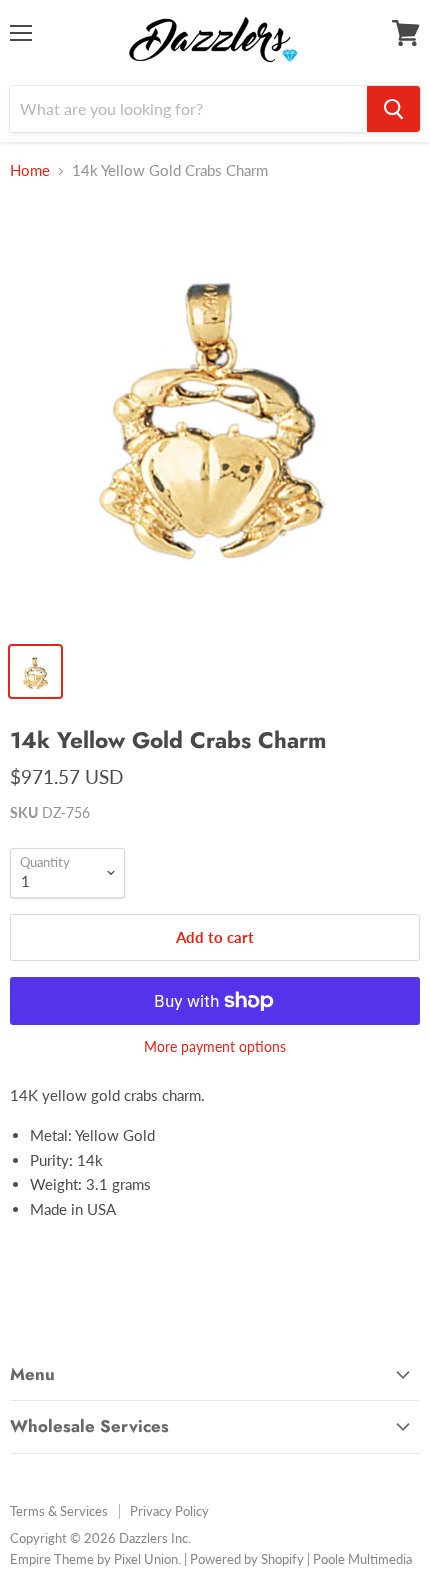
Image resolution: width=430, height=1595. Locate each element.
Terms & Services (59, 1511)
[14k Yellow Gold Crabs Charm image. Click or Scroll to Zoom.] (215, 415)
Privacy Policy (169, 1511)
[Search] (393, 109)
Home (30, 170)
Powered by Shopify (247, 1559)
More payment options (215, 1047)
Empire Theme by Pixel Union (94, 1559)
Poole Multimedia (362, 1559)
